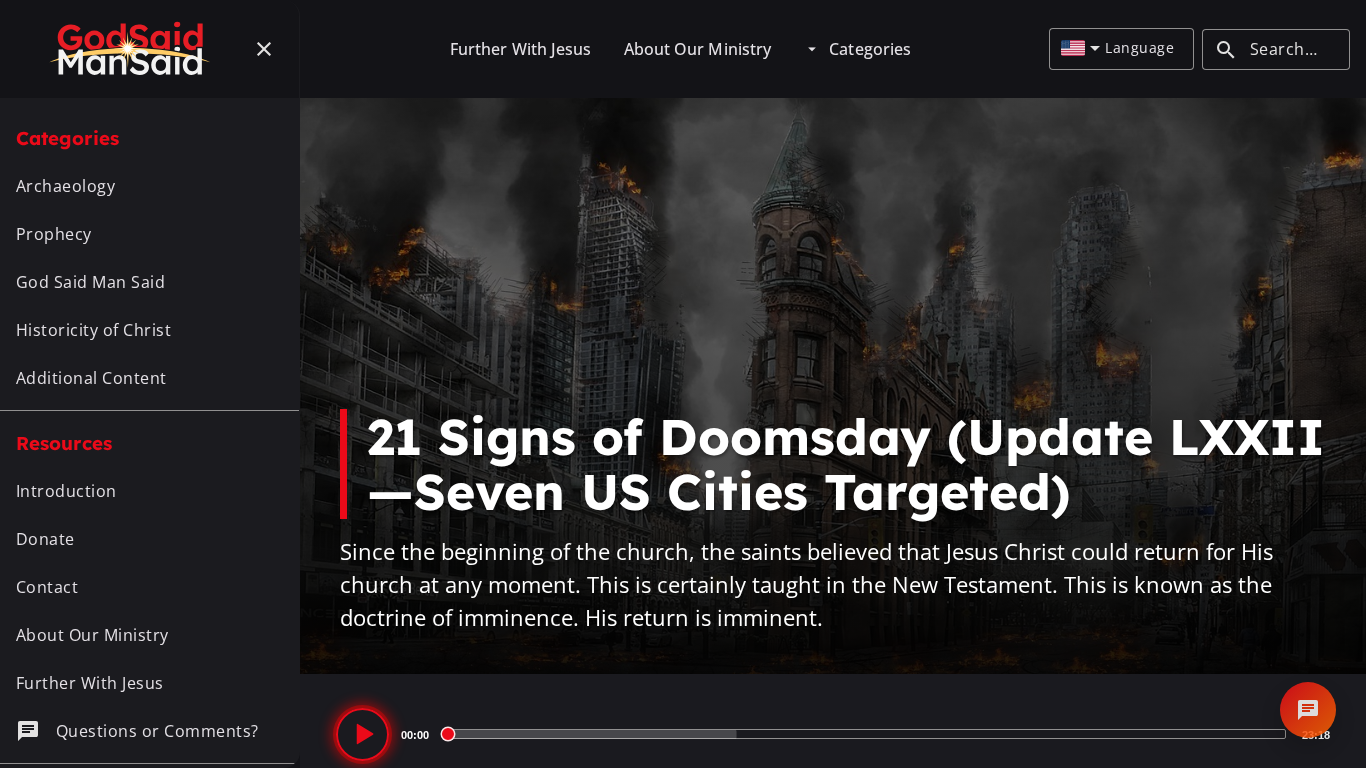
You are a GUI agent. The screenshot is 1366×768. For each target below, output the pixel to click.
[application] (833, 734)
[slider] (865, 734)
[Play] (362, 734)
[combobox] (1080, 49)
